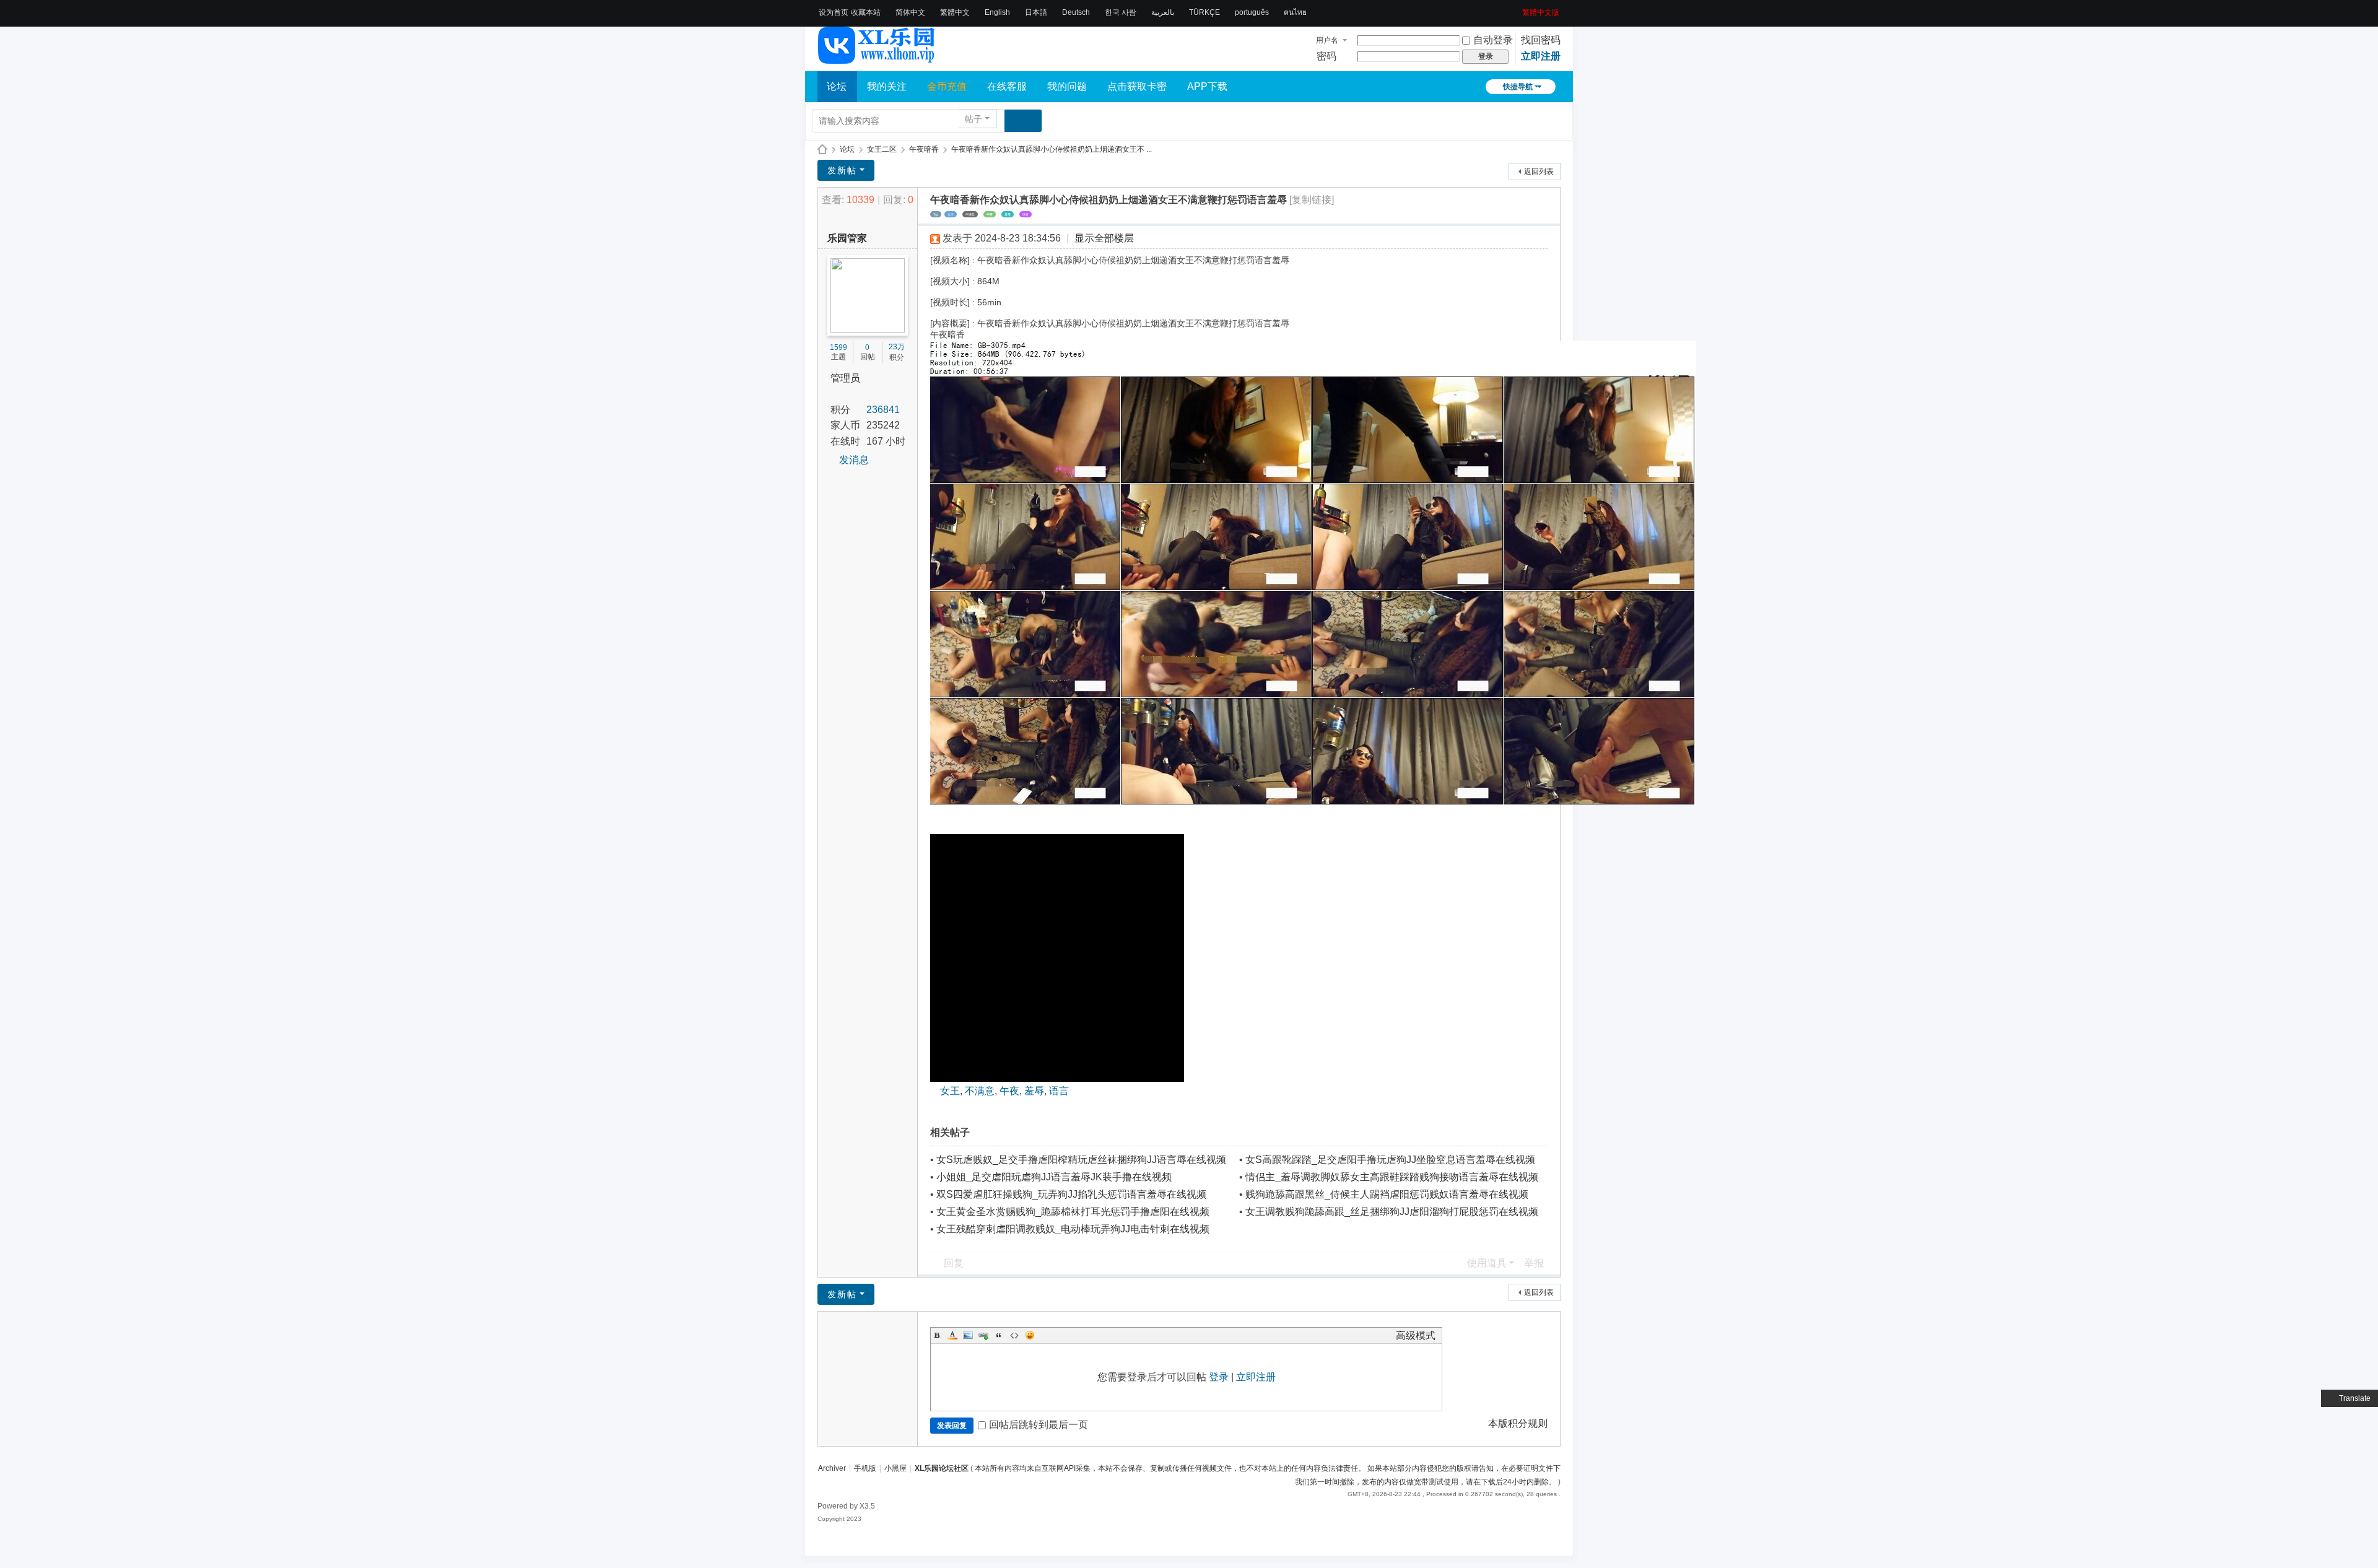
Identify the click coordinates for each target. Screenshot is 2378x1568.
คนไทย (1295, 12)
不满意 (970, 214)
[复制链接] (1312, 200)
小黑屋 (895, 1468)
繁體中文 (955, 12)
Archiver (832, 1468)
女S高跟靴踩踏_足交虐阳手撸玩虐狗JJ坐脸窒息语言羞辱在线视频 (1390, 1160)
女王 (951, 214)
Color (952, 1335)
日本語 (1036, 12)
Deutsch (1076, 12)
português (1252, 12)
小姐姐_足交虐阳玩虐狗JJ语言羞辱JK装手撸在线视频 (1054, 1177)
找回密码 (1541, 40)
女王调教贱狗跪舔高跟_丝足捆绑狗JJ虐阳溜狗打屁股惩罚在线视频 (1392, 1212)
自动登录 (1493, 40)
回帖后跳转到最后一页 (1039, 1425)
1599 (838, 347)
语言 (1026, 214)
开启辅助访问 (1518, 9)
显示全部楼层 (1104, 238)
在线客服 (1007, 86)
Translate (2355, 1398)
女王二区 (882, 149)
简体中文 (910, 12)
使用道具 (1487, 1263)
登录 (1219, 1377)
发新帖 (842, 170)
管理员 (845, 378)
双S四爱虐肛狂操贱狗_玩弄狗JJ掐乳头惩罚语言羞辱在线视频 (1071, 1194)
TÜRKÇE (1204, 12)
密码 (1326, 56)
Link (983, 1335)
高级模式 (1416, 1335)
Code (1014, 1335)
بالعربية (1163, 12)
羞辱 (1008, 214)
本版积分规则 (1518, 1423)
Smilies (1030, 1335)
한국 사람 (1121, 12)
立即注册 (1541, 56)
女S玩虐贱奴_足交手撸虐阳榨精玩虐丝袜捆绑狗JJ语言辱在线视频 (1081, 1160)
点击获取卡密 (1137, 86)
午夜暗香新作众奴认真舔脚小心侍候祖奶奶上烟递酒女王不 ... (1052, 149)
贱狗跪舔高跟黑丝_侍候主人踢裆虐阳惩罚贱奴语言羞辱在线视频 (1387, 1194)
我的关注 (887, 86)
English (997, 12)
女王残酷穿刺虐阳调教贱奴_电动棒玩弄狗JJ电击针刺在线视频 (1073, 1229)
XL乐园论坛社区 (822, 150)
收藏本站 (866, 12)
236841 (883, 410)
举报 (1534, 1263)
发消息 (854, 460)
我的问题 (1067, 86)
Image (968, 1335)
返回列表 (1539, 172)
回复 (954, 1263)
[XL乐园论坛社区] (877, 58)
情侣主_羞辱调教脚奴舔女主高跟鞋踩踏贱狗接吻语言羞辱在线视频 (1392, 1177)
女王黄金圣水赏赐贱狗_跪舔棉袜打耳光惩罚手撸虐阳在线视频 (1073, 1212)
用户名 (1327, 40)
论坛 (837, 86)
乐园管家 (847, 238)
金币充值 (947, 86)
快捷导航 (1518, 87)
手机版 (865, 1468)
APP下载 (1207, 86)
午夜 (990, 214)
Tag (936, 214)
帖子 (973, 119)
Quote (999, 1335)
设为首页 (834, 12)
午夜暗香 (924, 149)
